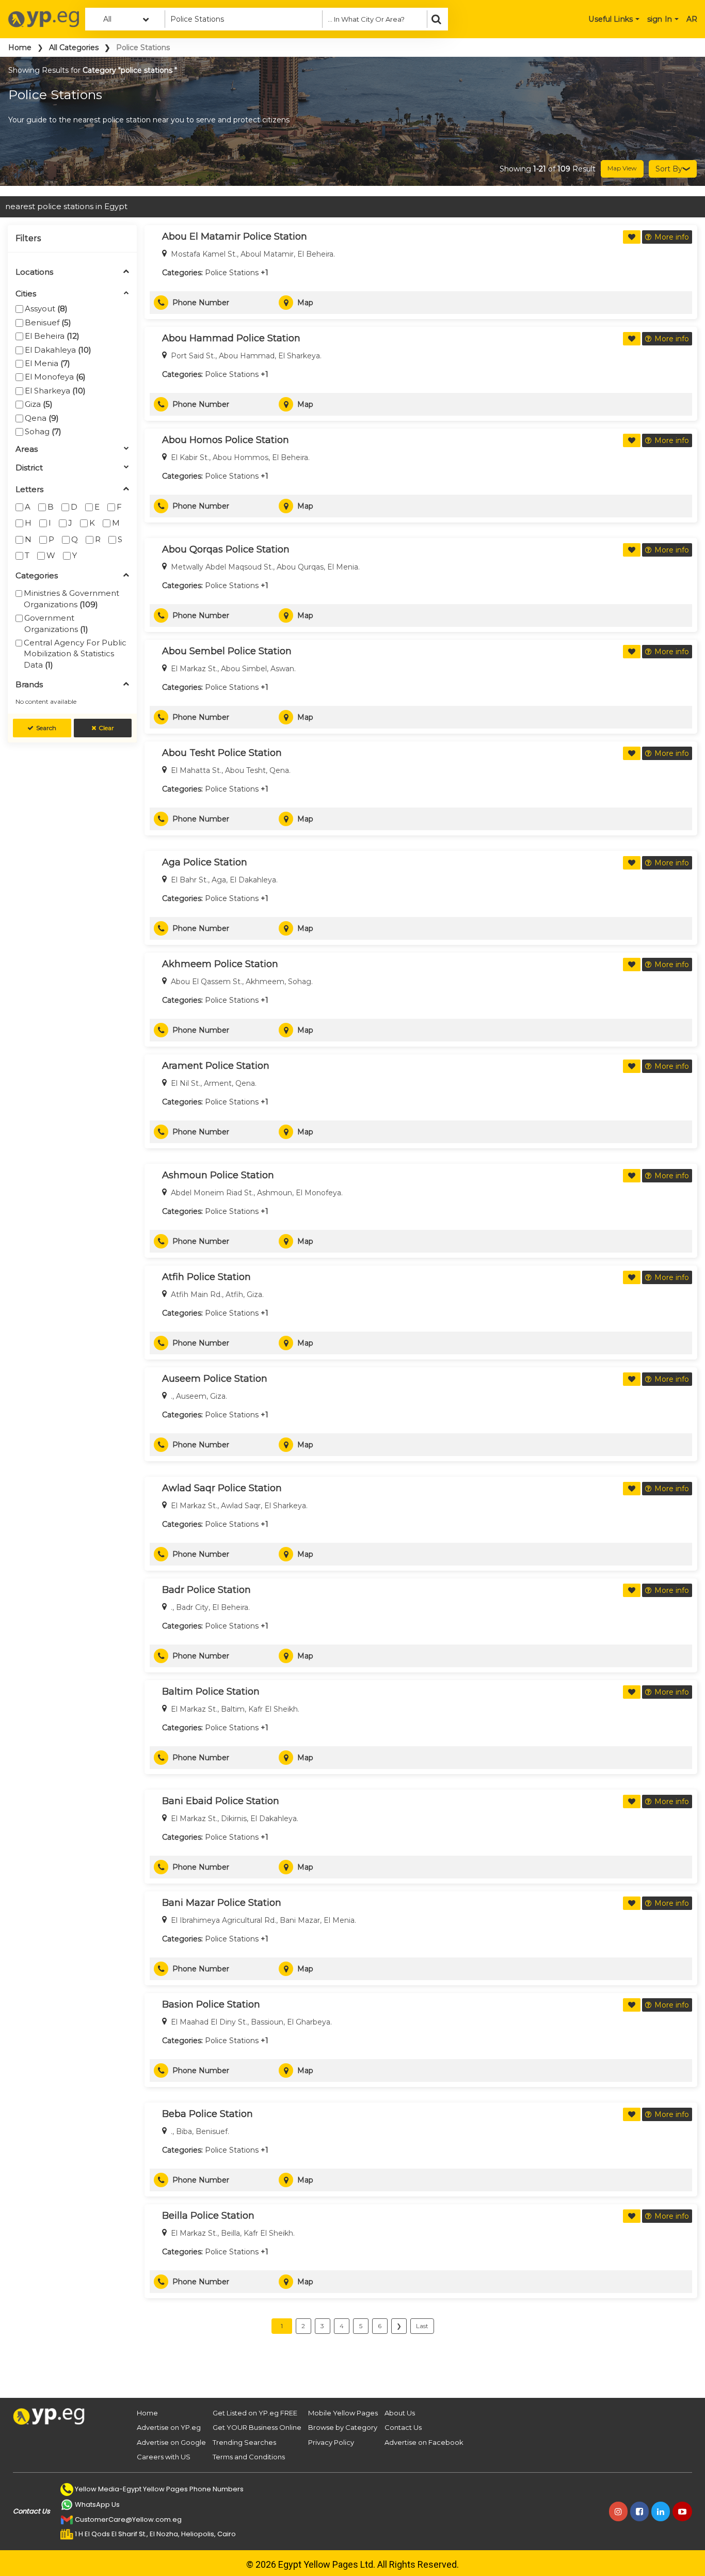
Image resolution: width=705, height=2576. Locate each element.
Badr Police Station (206, 1590)
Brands (29, 685)
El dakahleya (58, 350)
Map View (622, 168)
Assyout (46, 309)
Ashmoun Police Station (218, 1175)
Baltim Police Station (211, 1692)
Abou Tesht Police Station (222, 753)
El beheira (52, 336)
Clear (106, 728)
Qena (42, 418)
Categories (37, 576)
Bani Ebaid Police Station (221, 1801)
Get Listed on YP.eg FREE (255, 2413)
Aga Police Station (205, 862)
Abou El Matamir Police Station (235, 236)
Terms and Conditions (249, 2457)
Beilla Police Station (208, 2216)
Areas (27, 449)
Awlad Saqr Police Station (222, 1488)
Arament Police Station (216, 1066)
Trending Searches (244, 2442)
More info (672, 237)
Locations (34, 272)
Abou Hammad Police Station (231, 338)
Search (46, 728)
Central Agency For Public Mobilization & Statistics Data (75, 654)
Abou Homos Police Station (226, 440)
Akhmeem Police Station (220, 964)
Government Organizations (56, 623)
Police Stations (232, 273)
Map (305, 303)
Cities (26, 294)
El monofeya (55, 377)
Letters (29, 490)
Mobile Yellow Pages (343, 2413)
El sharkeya (55, 391)
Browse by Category (343, 2427)
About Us (400, 2413)
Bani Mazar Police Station (222, 1903)
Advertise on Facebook (424, 2442)
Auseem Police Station (215, 1379)
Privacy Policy (331, 2442)
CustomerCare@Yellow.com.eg (128, 2519)
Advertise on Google (171, 2442)
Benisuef (48, 322)
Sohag (43, 431)
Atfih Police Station (206, 1277)
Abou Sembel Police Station (227, 651)
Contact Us (403, 2427)
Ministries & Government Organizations (71, 598)
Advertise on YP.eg (169, 2427)
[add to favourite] (632, 237)
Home (20, 48)
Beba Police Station (207, 2114)
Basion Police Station (211, 2004)
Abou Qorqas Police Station (226, 549)
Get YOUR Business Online (257, 2427)
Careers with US (164, 2457)
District (29, 468)
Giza (39, 404)
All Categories (74, 48)
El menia (47, 363)
